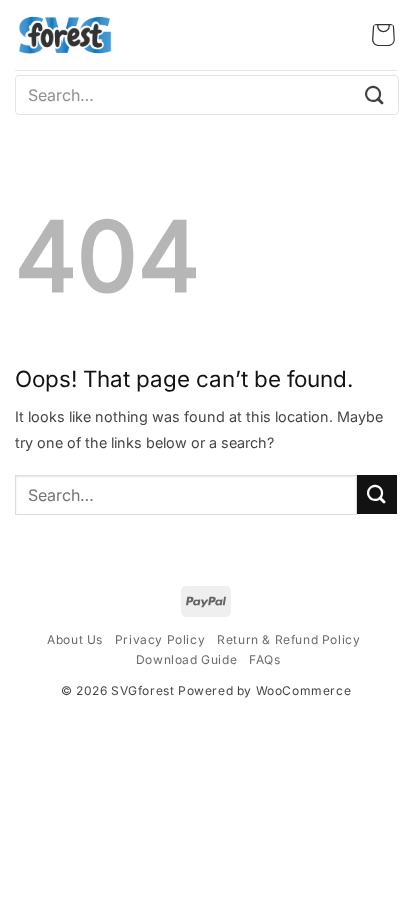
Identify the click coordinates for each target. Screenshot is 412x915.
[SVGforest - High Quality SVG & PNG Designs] (65, 35)
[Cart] (383, 35)
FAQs (264, 659)
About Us (75, 639)
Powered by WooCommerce (264, 690)
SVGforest (142, 690)
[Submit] (375, 94)
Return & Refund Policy (288, 639)
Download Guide (186, 659)
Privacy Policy (160, 639)
